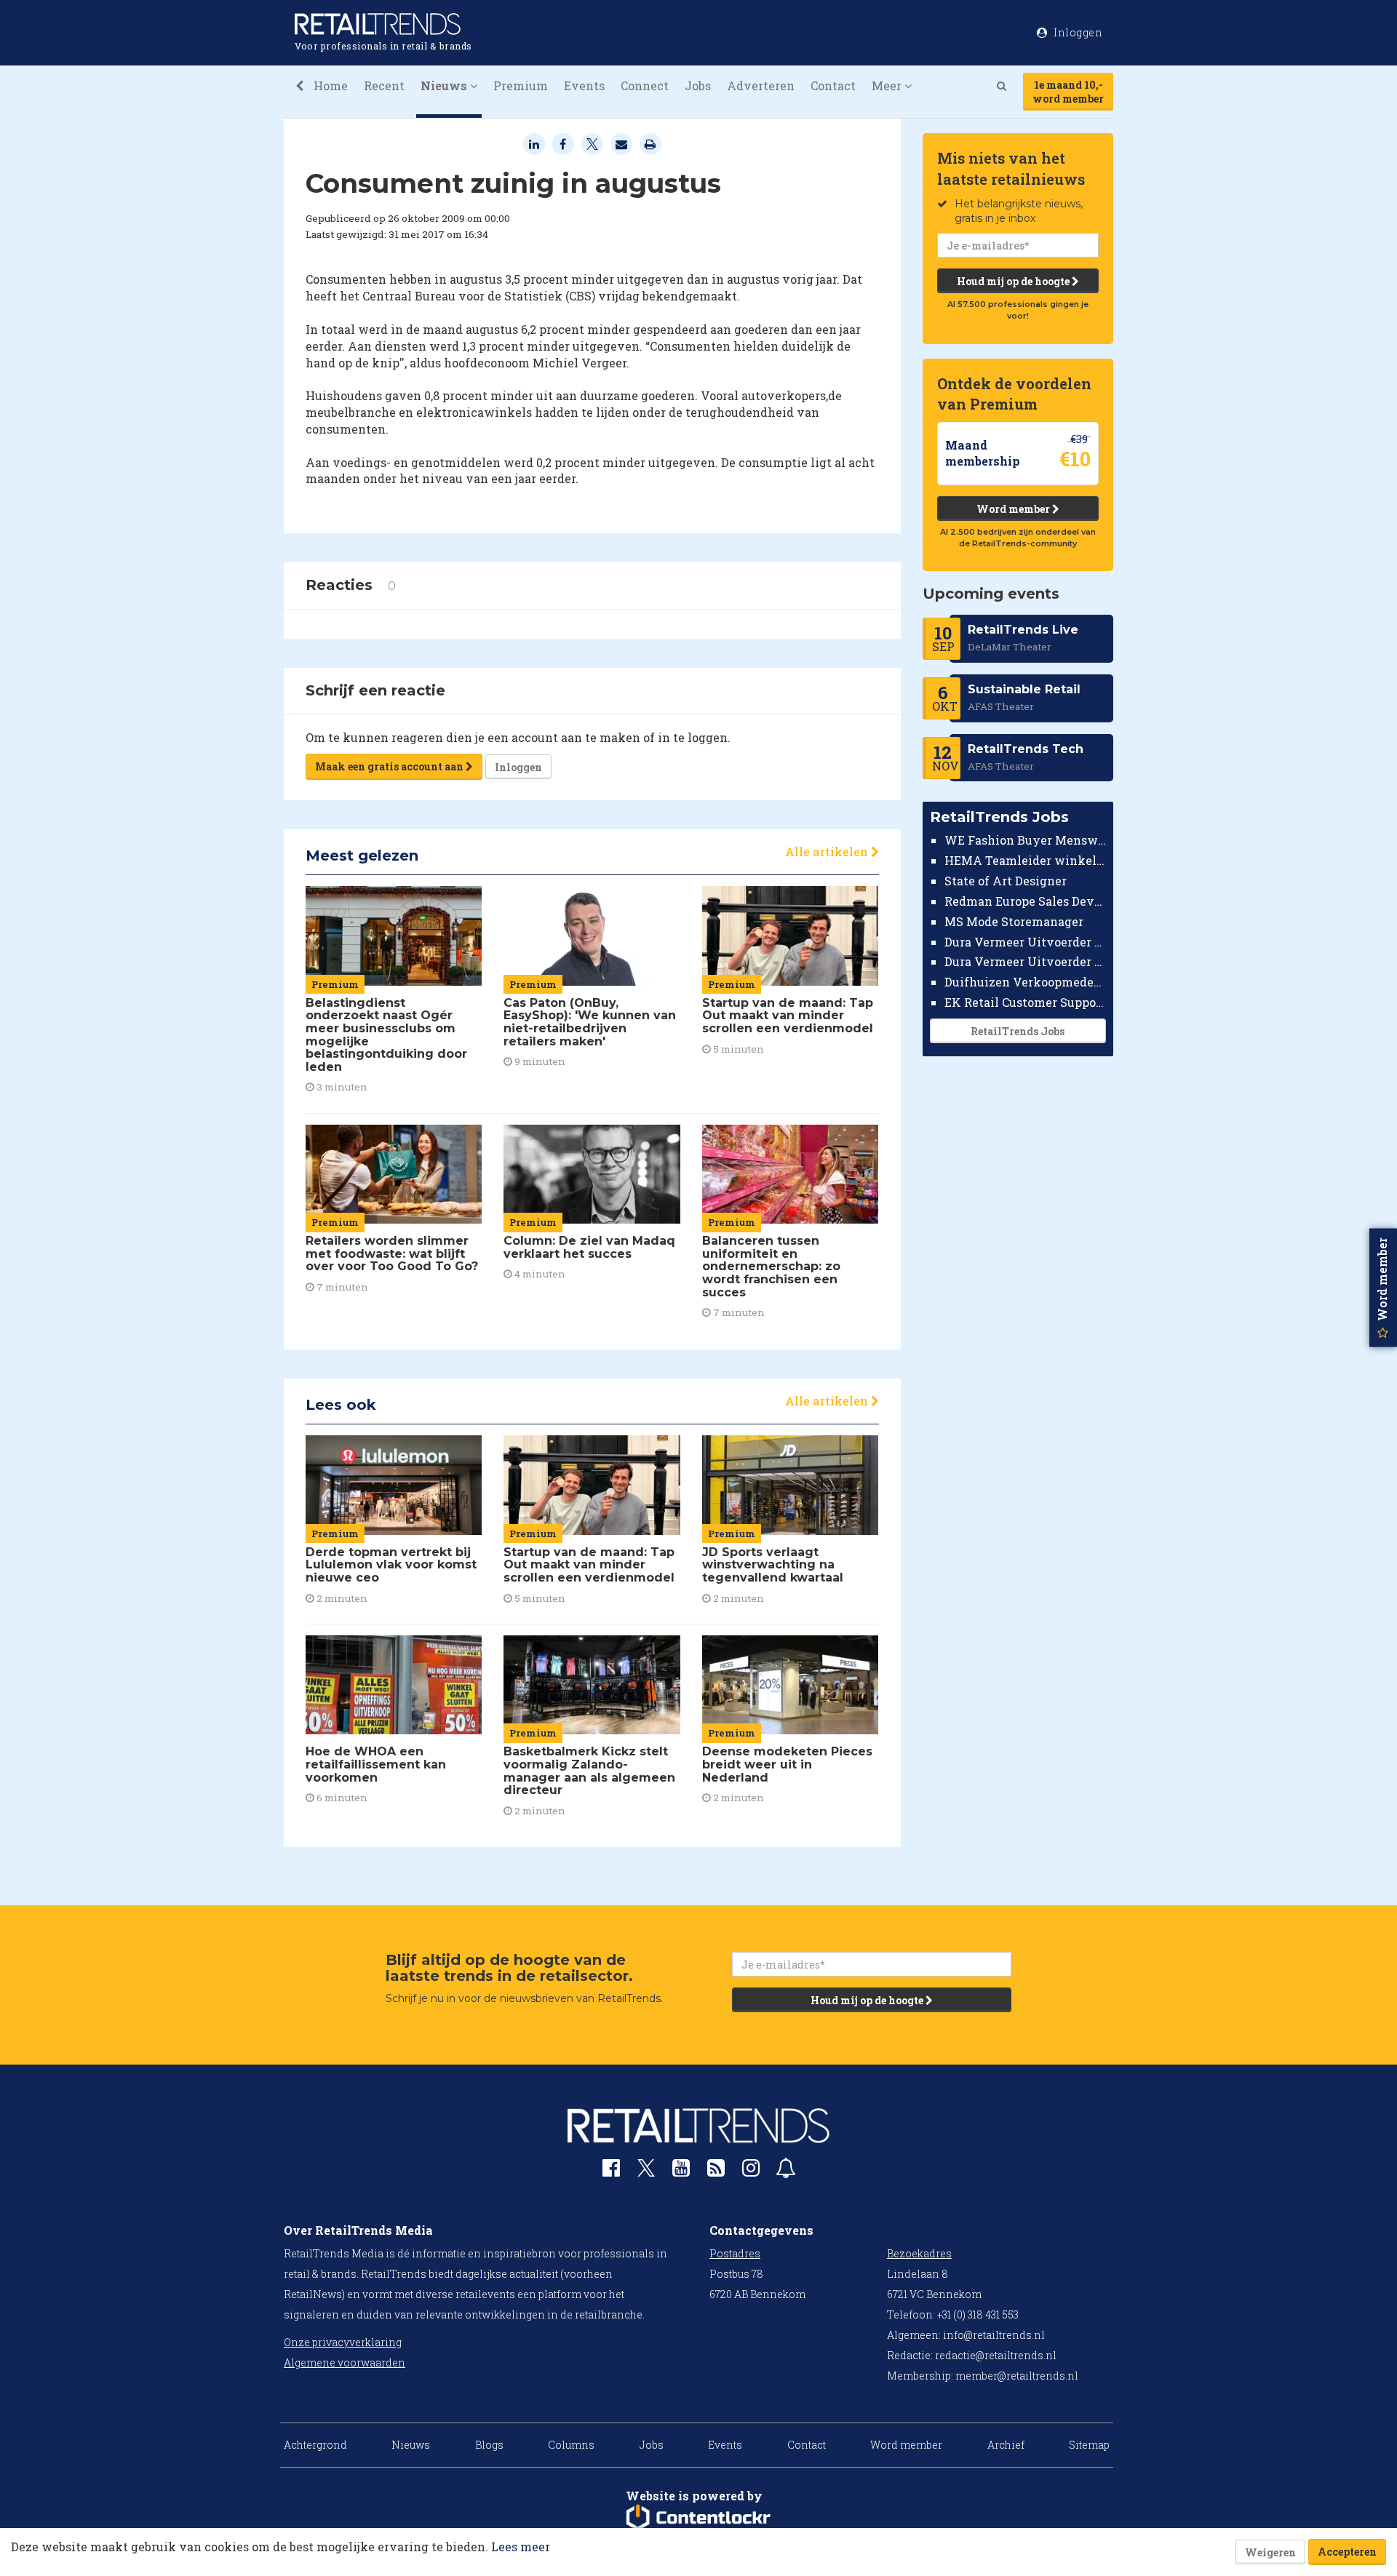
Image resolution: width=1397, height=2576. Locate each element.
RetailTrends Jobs (1018, 1031)
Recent (384, 85)
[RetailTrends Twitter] (646, 2173)
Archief (1006, 2445)
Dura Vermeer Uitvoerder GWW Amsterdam (1026, 941)
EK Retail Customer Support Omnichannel (1026, 1002)
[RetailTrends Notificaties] (786, 2171)
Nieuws (411, 2445)
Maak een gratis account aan (390, 766)
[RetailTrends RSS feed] (716, 2171)
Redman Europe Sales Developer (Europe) (1026, 901)
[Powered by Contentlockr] (698, 2518)
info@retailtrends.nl (994, 2335)
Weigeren (1270, 2552)
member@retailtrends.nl (1017, 2376)
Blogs (489, 2445)
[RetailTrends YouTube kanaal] (681, 2171)
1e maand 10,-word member (1068, 92)
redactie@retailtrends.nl (996, 2355)
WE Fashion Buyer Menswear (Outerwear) (1026, 840)
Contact (833, 85)
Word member (1014, 509)
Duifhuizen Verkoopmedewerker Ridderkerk (1026, 982)
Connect (645, 85)
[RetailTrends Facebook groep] (611, 2171)
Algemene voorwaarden (345, 2362)
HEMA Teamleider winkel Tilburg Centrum (1026, 860)
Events (584, 85)
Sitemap (1089, 2445)
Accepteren (1347, 2552)
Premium (521, 85)
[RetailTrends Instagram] (751, 2171)
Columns (571, 2445)
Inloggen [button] (1077, 32)
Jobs (698, 85)
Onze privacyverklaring (343, 2342)
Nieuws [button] (445, 85)
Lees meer (521, 2547)
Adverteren (761, 85)
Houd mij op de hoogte (1014, 281)
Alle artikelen (828, 852)
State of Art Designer (1006, 881)
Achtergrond (315, 2445)
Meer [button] (888, 85)
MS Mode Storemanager (1014, 921)
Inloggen (518, 767)
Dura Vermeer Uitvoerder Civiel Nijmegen (1026, 961)
